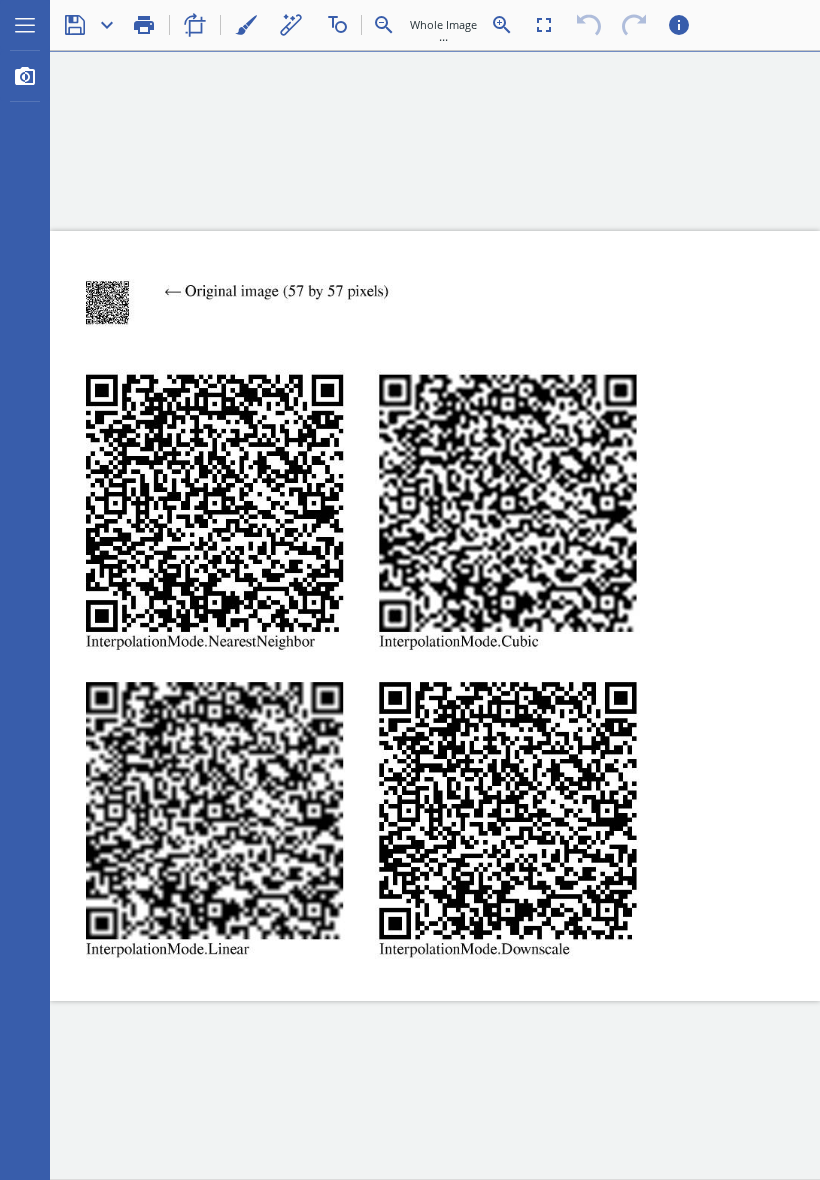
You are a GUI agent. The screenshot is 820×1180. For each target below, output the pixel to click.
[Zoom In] (502, 25)
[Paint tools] (246, 25)
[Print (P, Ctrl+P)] (144, 25)
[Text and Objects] (336, 25)
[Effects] (291, 25)
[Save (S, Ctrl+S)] (75, 25)
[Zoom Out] (384, 25)
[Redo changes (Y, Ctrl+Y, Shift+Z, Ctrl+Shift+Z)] (634, 25)
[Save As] (107, 25)
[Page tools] (195, 25)
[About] (679, 25)
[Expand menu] (25, 25)
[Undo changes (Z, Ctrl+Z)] (589, 25)
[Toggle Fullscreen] (544, 25)
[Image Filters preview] (25, 76)
